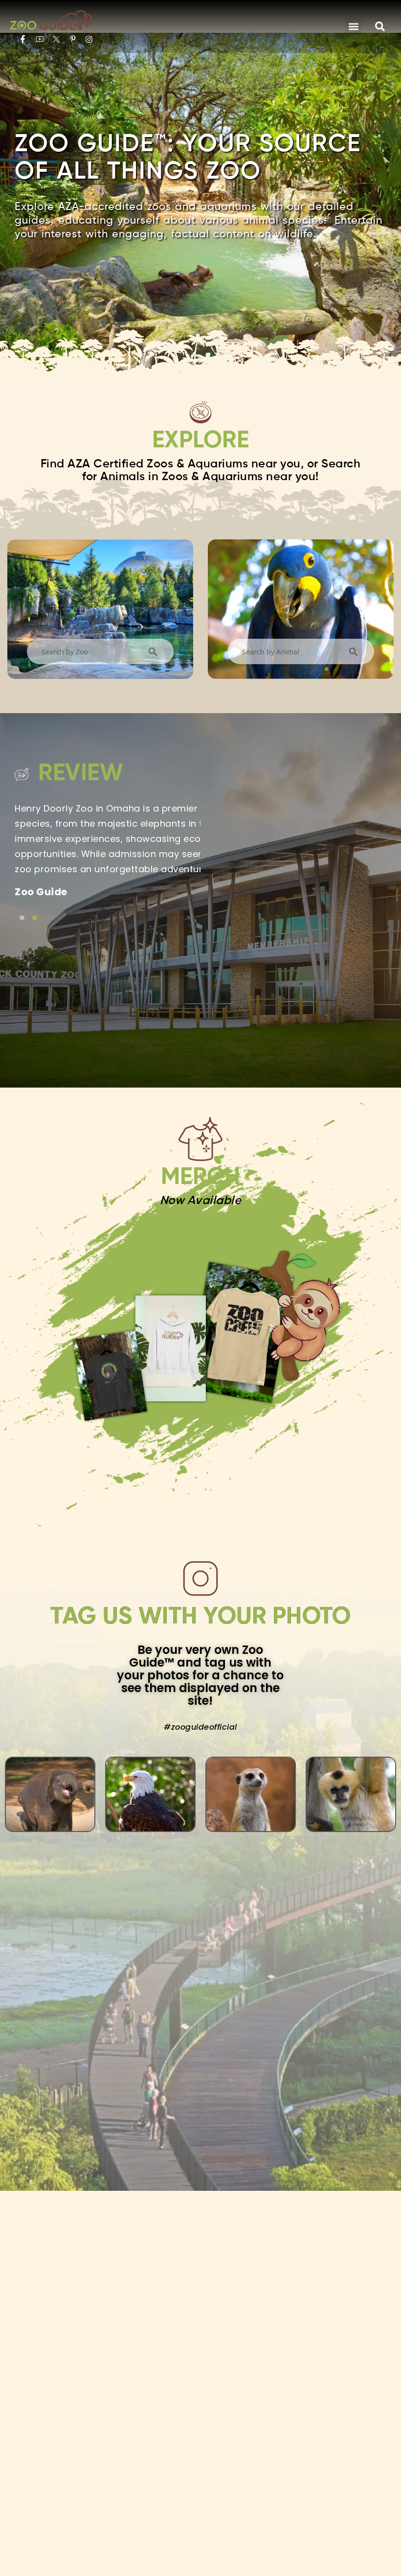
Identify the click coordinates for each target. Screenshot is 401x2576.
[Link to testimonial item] (22, 918)
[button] (353, 26)
